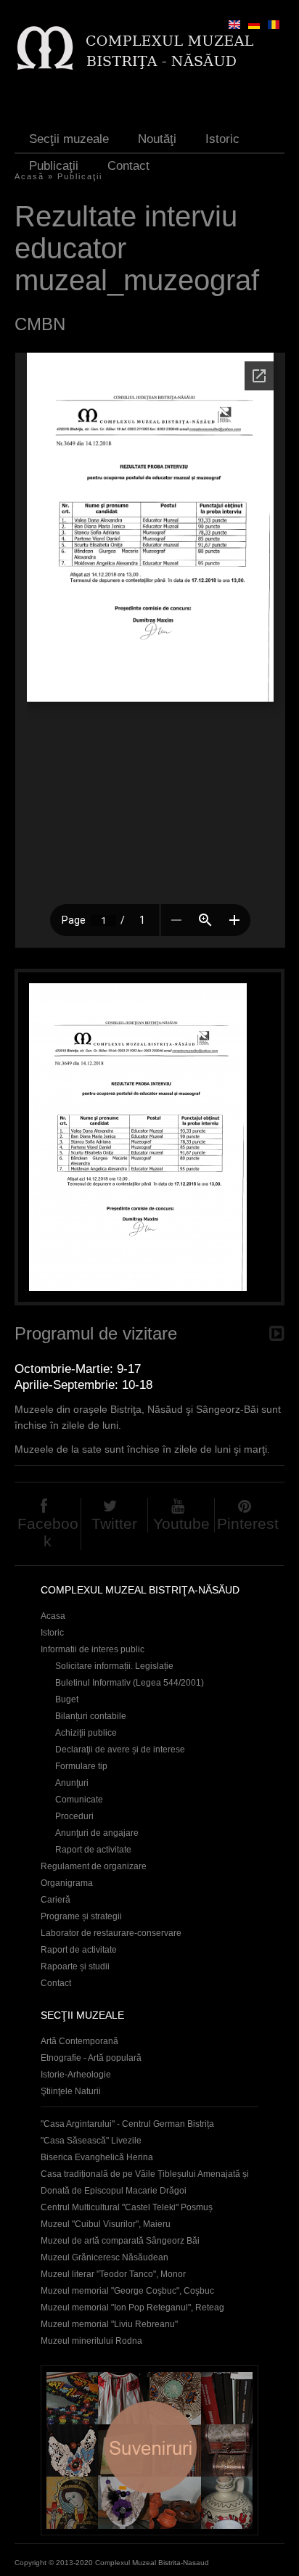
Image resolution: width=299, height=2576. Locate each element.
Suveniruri (149, 2450)
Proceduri (74, 1816)
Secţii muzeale (69, 139)
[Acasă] (135, 48)
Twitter (114, 1523)
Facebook (48, 1532)
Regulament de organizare (94, 1866)
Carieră (56, 1900)
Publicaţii (54, 166)
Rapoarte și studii (75, 1966)
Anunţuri (72, 1783)
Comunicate (79, 1800)
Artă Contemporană (79, 2041)
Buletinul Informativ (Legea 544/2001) (130, 1683)
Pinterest (248, 1523)
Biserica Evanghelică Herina (97, 2157)
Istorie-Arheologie (76, 2075)
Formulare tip (81, 1766)
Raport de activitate (93, 1850)
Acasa (53, 1616)
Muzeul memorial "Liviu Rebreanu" (109, 2324)
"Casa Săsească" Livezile (91, 2141)
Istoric (222, 139)
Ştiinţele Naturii (71, 2091)
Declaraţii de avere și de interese (120, 1750)
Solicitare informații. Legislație (114, 1666)
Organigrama (67, 1883)
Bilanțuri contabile (91, 1716)
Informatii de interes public (93, 1649)
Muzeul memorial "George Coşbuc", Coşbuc (127, 2291)
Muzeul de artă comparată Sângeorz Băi (120, 2241)
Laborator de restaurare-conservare (111, 1933)
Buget (67, 1699)
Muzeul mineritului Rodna (91, 2341)
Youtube (181, 1523)
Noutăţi (157, 139)
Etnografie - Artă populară (91, 2058)
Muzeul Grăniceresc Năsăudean (105, 2257)
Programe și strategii (81, 1916)
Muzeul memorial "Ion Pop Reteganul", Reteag (132, 2308)
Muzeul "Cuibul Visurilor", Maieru (106, 2224)
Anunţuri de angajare (97, 1833)
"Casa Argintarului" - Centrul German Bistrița (127, 2124)
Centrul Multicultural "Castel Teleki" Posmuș (127, 2207)
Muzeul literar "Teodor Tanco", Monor (113, 2274)
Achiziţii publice (86, 1733)
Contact (128, 166)
